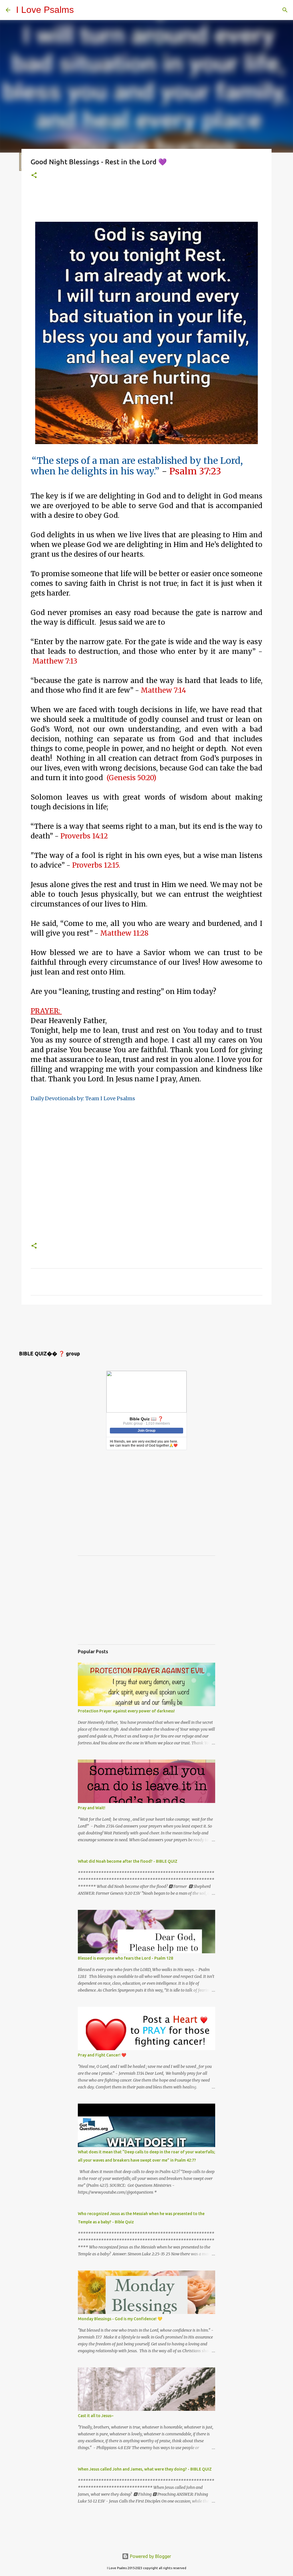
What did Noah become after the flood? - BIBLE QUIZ (128, 1861)
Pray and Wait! (92, 1808)
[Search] (285, 10)
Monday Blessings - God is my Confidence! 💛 (120, 2319)
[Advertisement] (135, 201)
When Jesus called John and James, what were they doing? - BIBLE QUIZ (145, 2469)
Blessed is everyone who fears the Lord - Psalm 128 (125, 1958)
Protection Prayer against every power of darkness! (126, 1711)
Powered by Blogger (150, 2556)
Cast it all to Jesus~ (96, 2416)
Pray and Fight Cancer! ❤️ (102, 2055)
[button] (34, 176)
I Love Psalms (45, 10)
